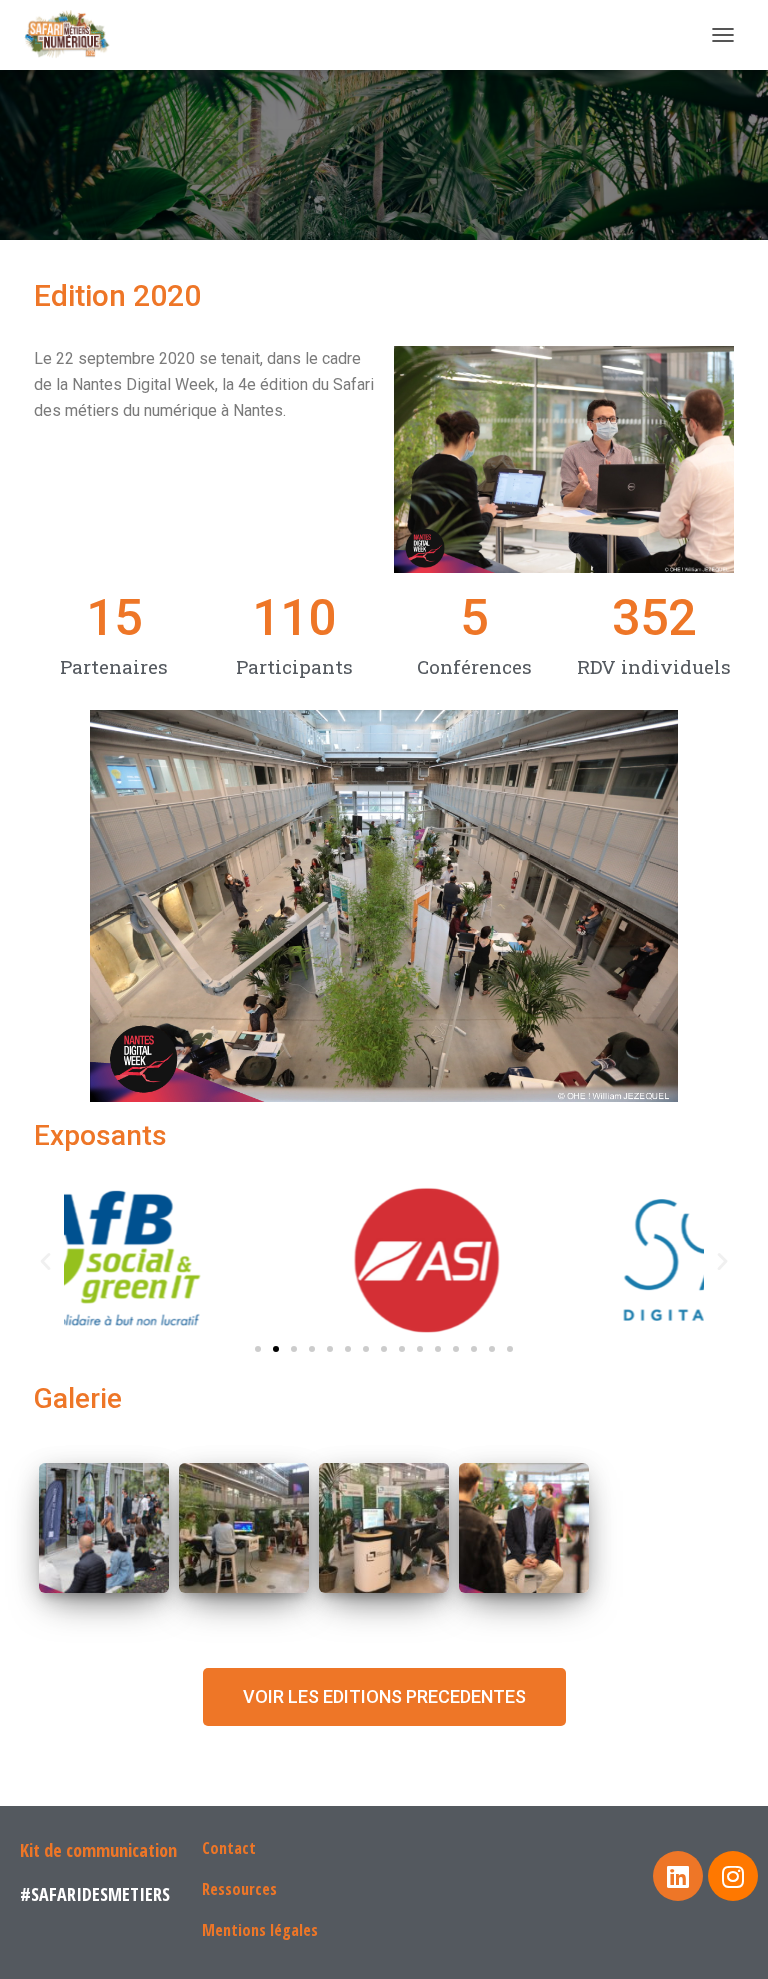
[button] (258, 1349)
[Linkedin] (678, 1876)
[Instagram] (733, 1876)
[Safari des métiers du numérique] (76, 35)
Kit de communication (98, 1850)
